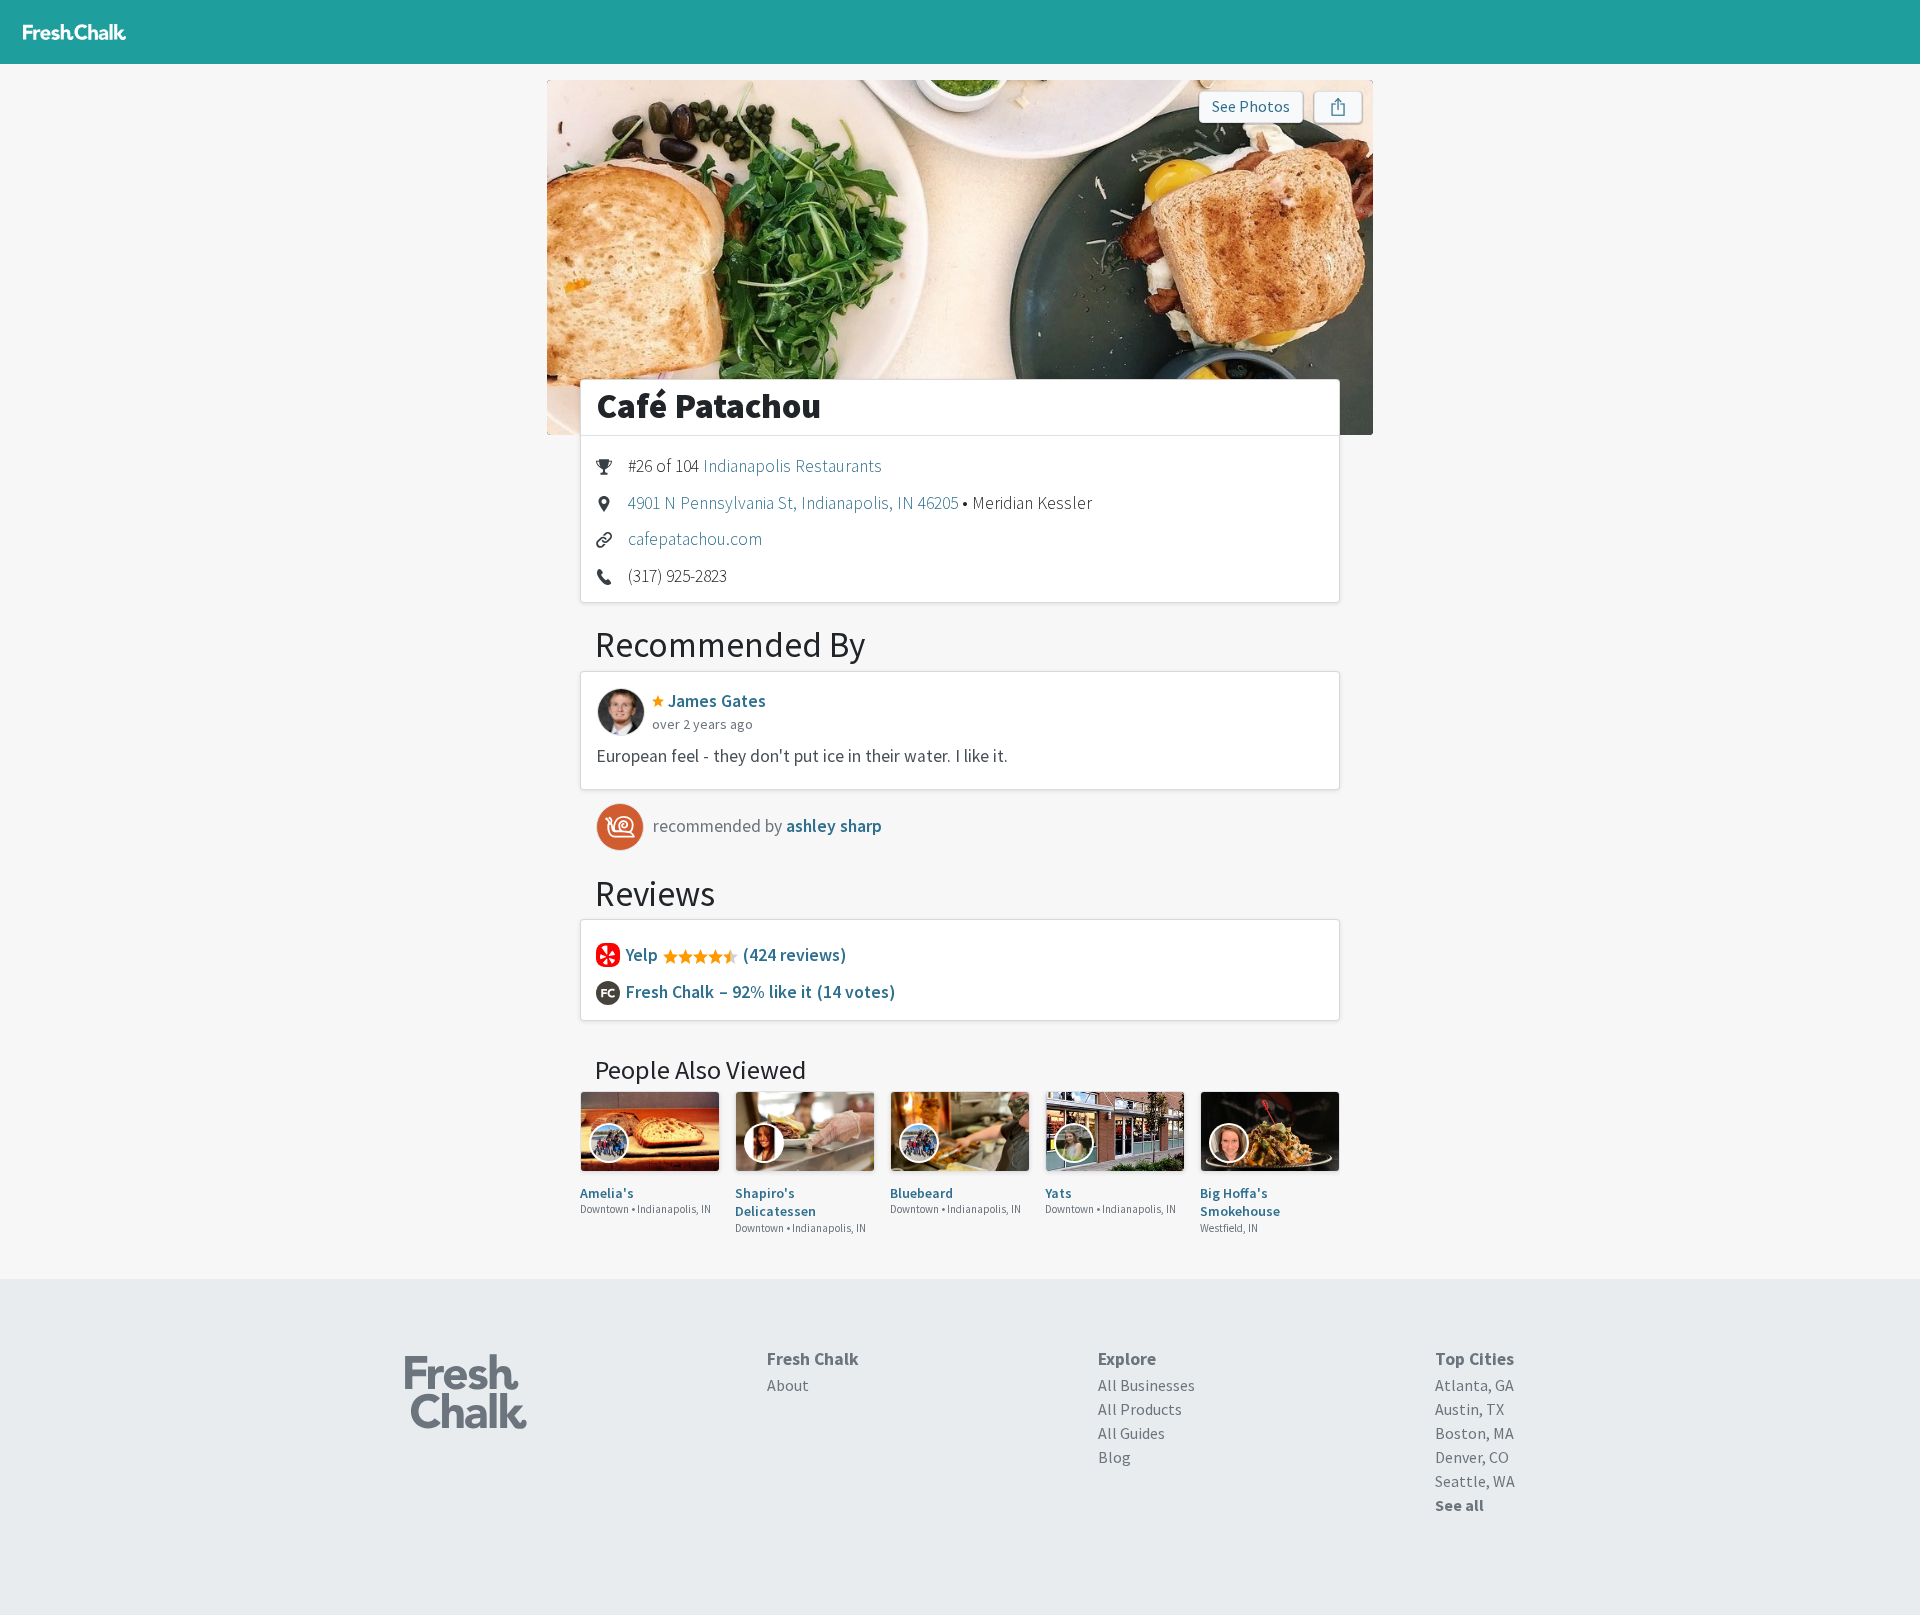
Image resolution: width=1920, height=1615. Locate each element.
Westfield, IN (1229, 1228)
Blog (1114, 1457)
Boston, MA (1474, 1433)
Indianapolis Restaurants (792, 466)
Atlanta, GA (1474, 1385)
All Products (1140, 1409)
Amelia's (607, 1193)
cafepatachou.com (695, 539)
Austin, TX (1469, 1409)
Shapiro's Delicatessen (775, 1202)
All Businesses (1146, 1385)
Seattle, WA (1475, 1481)
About (788, 1385)
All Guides (1131, 1433)
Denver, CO (1472, 1457)
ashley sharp (834, 826)
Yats (1058, 1193)
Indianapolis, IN (674, 1209)
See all (1459, 1505)
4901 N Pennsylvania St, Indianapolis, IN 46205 (793, 503)
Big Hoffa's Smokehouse (1240, 1202)
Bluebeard (921, 1193)
